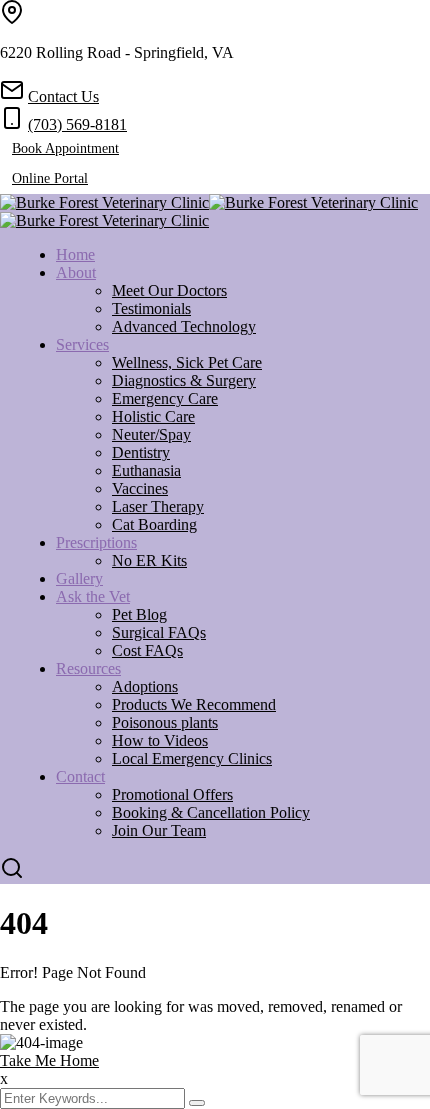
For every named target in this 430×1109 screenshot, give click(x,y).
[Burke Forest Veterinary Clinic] (104, 202)
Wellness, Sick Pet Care (187, 362)
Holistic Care (153, 416)
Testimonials (151, 308)
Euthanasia (146, 470)
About (76, 272)
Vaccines (140, 488)
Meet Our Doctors (169, 290)
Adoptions (145, 686)
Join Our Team (159, 830)
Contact (80, 776)
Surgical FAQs (159, 632)
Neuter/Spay (151, 434)
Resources (88, 668)
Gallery (79, 578)
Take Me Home (49, 1060)
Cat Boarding (154, 524)
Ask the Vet (93, 596)
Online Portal (50, 178)
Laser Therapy (158, 506)
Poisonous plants (165, 722)
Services (82, 344)
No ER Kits (149, 560)
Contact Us (63, 96)
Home (75, 254)
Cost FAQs (147, 650)
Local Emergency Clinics (192, 758)
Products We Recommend (194, 704)
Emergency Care (165, 398)
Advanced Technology (184, 326)
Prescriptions (96, 542)
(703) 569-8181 (77, 124)
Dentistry (141, 452)
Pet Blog (139, 614)
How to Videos (160, 740)
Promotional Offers (172, 794)
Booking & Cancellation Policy (211, 812)
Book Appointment (65, 148)
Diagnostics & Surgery (184, 380)
